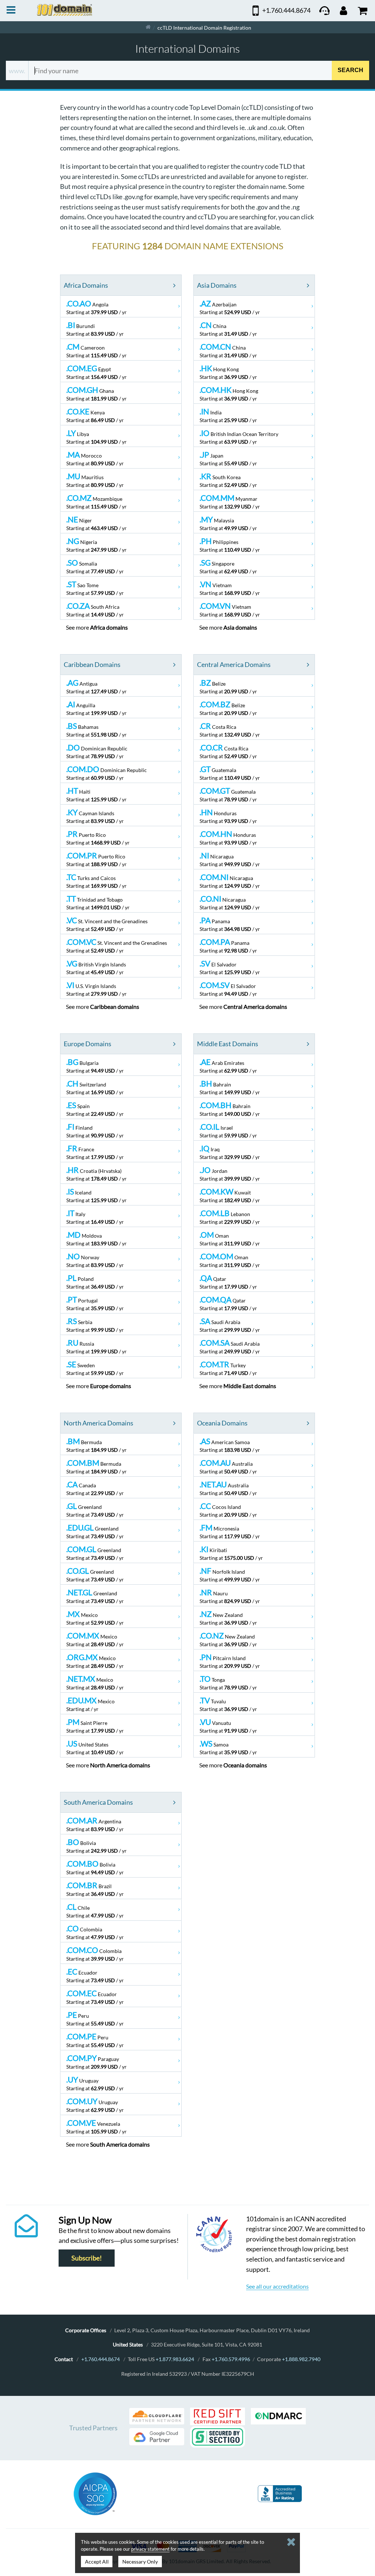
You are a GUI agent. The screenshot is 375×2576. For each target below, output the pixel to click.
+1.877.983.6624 (175, 2359)
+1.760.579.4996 (231, 2359)
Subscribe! (87, 2258)
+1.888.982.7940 (301, 2359)
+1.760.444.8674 (101, 2359)
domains (109, 627)
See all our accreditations (277, 2286)
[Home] (148, 27)
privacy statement (150, 2549)
